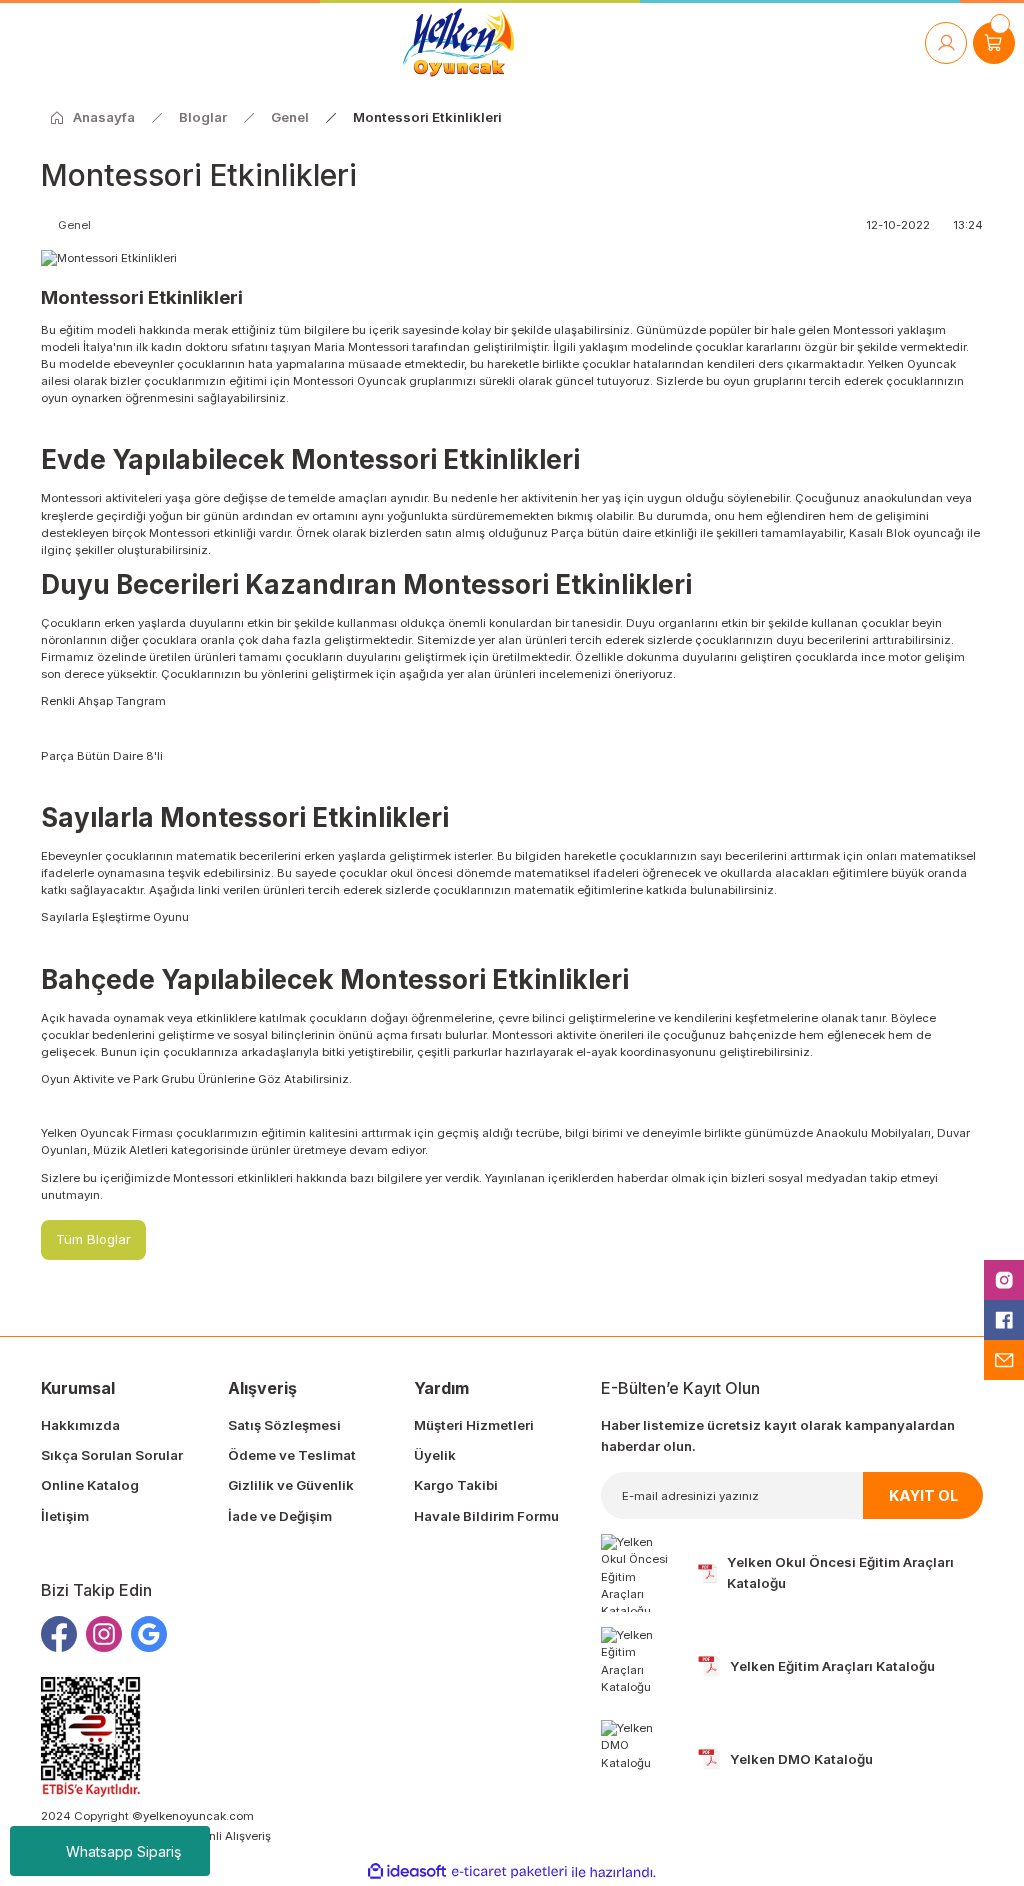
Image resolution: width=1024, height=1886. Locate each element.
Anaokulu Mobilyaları (873, 1133)
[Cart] (994, 43)
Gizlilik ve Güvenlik (291, 1485)
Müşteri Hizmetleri (474, 1425)
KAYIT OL (923, 1495)
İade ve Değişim (280, 1516)
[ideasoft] (407, 1872)
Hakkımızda (80, 1425)
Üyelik (435, 1455)
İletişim (65, 1516)
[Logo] (458, 42)
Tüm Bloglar (93, 1239)
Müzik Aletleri (129, 1150)
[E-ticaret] (509, 1872)
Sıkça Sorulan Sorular (112, 1455)
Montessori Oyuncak (349, 381)
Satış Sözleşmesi (284, 1425)
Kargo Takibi (456, 1485)
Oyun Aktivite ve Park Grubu (118, 1079)
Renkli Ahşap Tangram (105, 701)
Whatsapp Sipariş (123, 1851)
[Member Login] (946, 43)
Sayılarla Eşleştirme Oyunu (115, 917)
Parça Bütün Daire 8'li (102, 756)
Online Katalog (90, 1485)
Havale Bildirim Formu (486, 1516)
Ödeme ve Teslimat (292, 1455)
